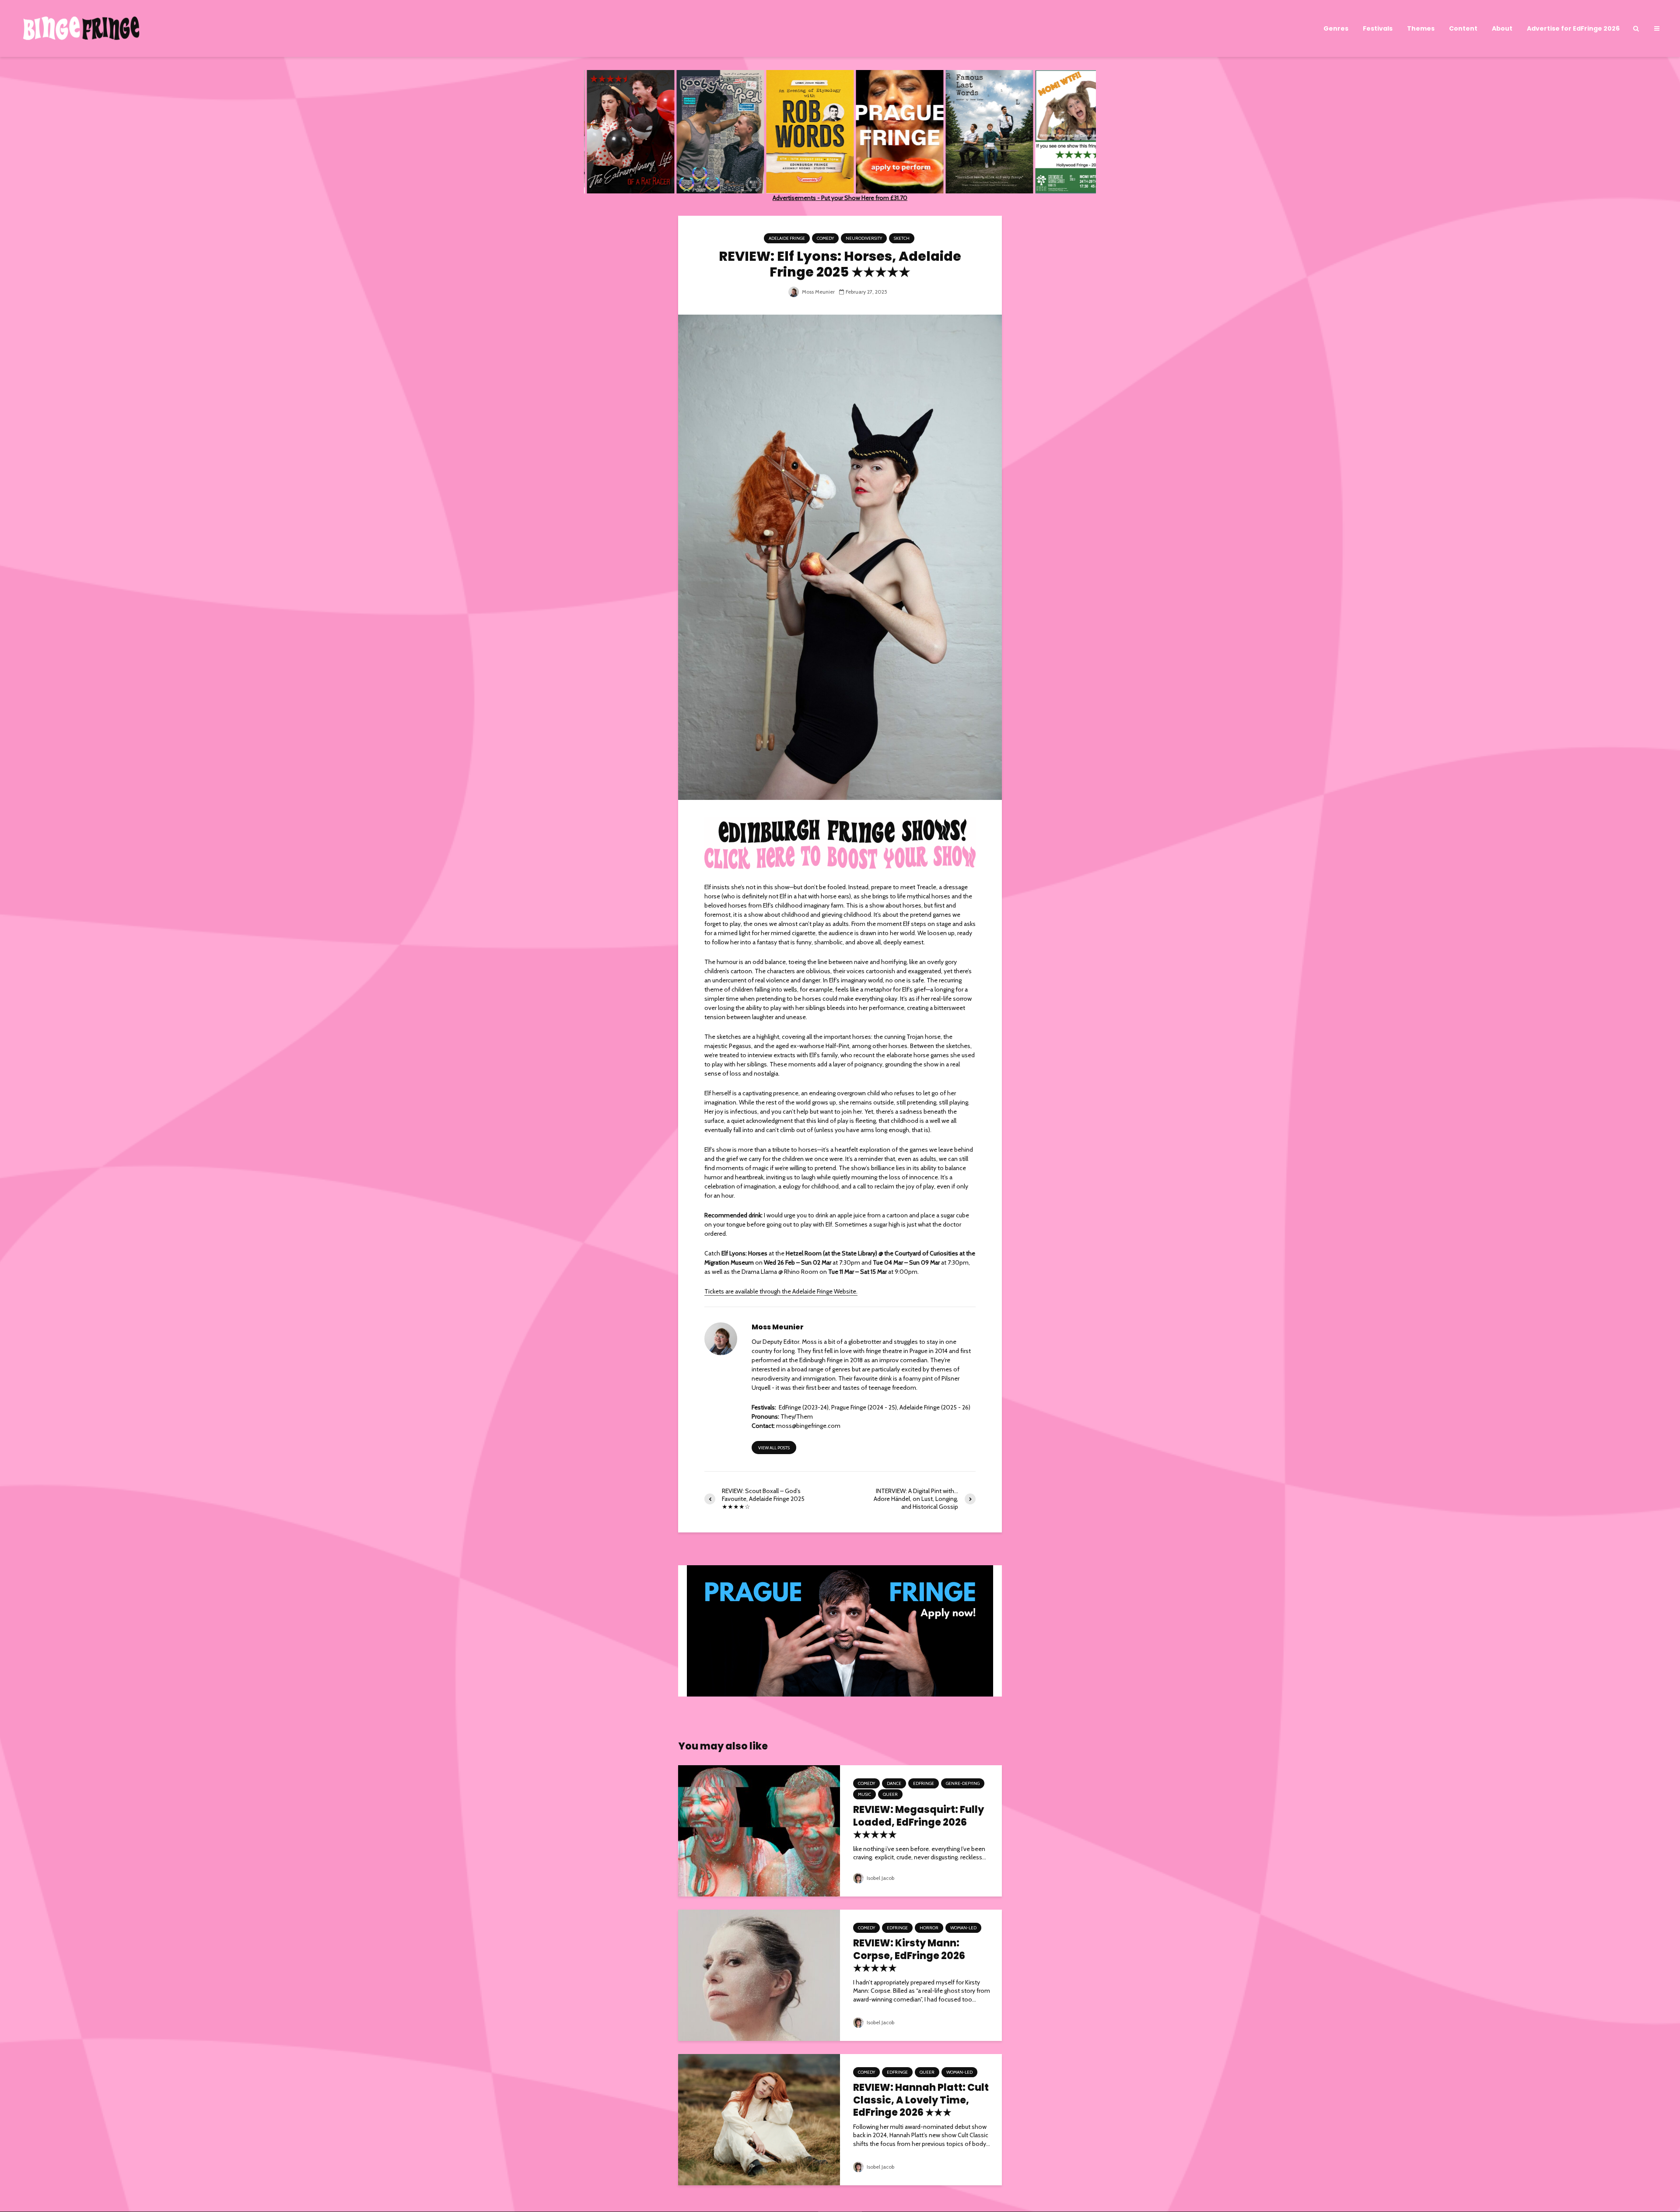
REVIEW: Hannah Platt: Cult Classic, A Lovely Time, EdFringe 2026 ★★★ (921, 2100)
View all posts (774, 1448)
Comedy (825, 238)
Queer (890, 1794)
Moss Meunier (818, 292)
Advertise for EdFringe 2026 (1573, 28)
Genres (1336, 28)
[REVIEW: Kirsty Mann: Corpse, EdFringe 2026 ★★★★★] (759, 1974)
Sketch (902, 238)
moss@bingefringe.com (808, 1426)
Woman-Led (963, 1928)
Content (1463, 28)
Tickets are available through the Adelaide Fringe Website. (781, 1291)
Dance (894, 1783)
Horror (929, 1928)
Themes (1421, 28)
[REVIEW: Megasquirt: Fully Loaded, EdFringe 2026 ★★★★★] (759, 1830)
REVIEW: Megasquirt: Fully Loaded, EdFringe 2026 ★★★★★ (919, 1823)
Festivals (1378, 28)
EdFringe (924, 1783)
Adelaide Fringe (787, 238)
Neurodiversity (864, 238)
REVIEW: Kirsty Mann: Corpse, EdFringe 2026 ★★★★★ (909, 1956)
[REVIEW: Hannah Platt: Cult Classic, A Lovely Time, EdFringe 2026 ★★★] (759, 2119)
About (1502, 28)
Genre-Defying (963, 1783)
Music (864, 1794)
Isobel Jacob (880, 1878)
